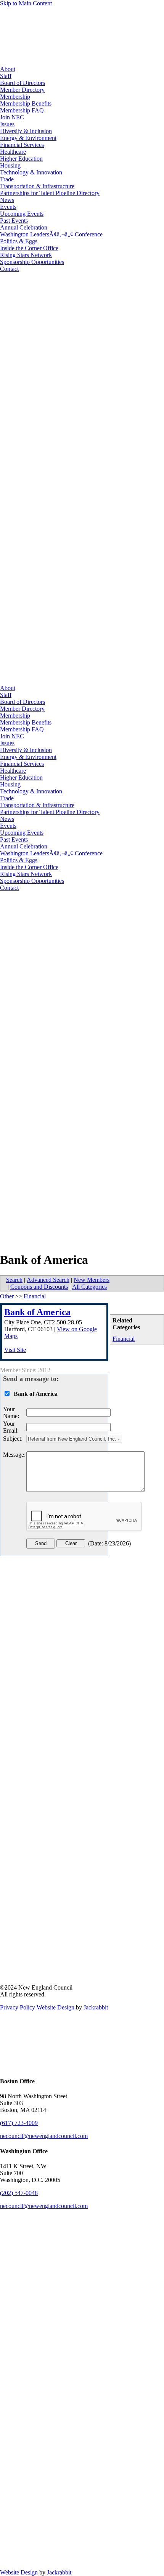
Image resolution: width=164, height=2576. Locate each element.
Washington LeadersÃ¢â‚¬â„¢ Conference (51, 234)
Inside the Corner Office (29, 248)
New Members (92, 1280)
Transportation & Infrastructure (37, 186)
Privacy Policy (18, 2007)
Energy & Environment (28, 138)
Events (8, 207)
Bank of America (37, 1312)
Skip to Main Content (26, 3)
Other (7, 1296)
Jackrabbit (96, 2007)
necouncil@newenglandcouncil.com (44, 2136)
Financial (124, 1339)
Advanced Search (48, 1280)
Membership (15, 97)
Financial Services (22, 145)
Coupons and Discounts (39, 1287)
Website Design (55, 2007)
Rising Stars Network (26, 255)
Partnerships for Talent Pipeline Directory (50, 193)
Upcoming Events (22, 214)
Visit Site (15, 1350)
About (8, 69)
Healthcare (13, 152)
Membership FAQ (22, 110)
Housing (10, 165)
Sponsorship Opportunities (32, 262)
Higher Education (21, 159)
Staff (6, 76)
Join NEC (12, 117)
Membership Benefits (26, 103)
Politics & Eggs (19, 241)
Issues (7, 124)
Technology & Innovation (31, 172)
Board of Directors (23, 83)
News (7, 200)
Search (14, 1280)
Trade (7, 179)
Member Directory (22, 90)
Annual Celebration (24, 227)
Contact (9, 269)
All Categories (89, 1287)
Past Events (14, 221)
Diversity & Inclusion (26, 131)
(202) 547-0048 (19, 2193)
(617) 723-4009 (19, 2123)
